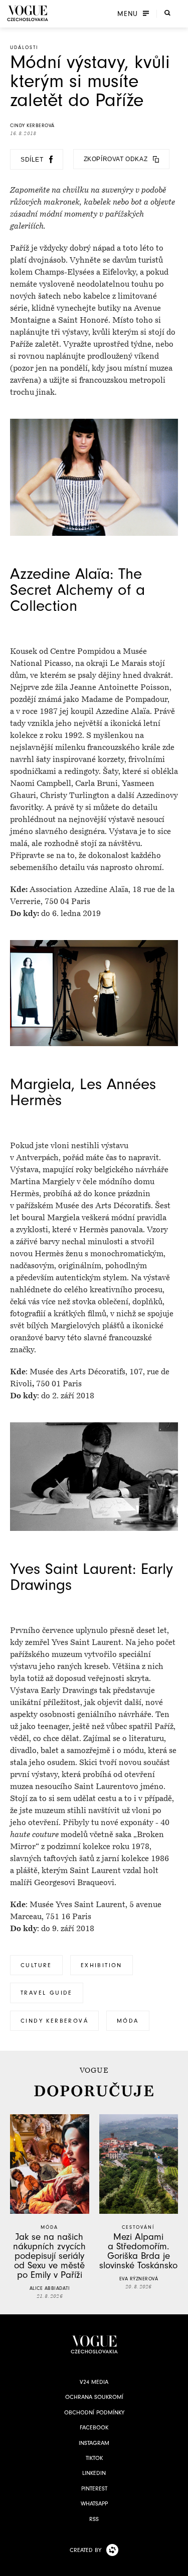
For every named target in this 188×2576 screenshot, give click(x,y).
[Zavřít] (177, 2565)
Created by (85, 2550)
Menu (128, 14)
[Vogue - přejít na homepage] (28, 13)
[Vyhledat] (167, 13)
